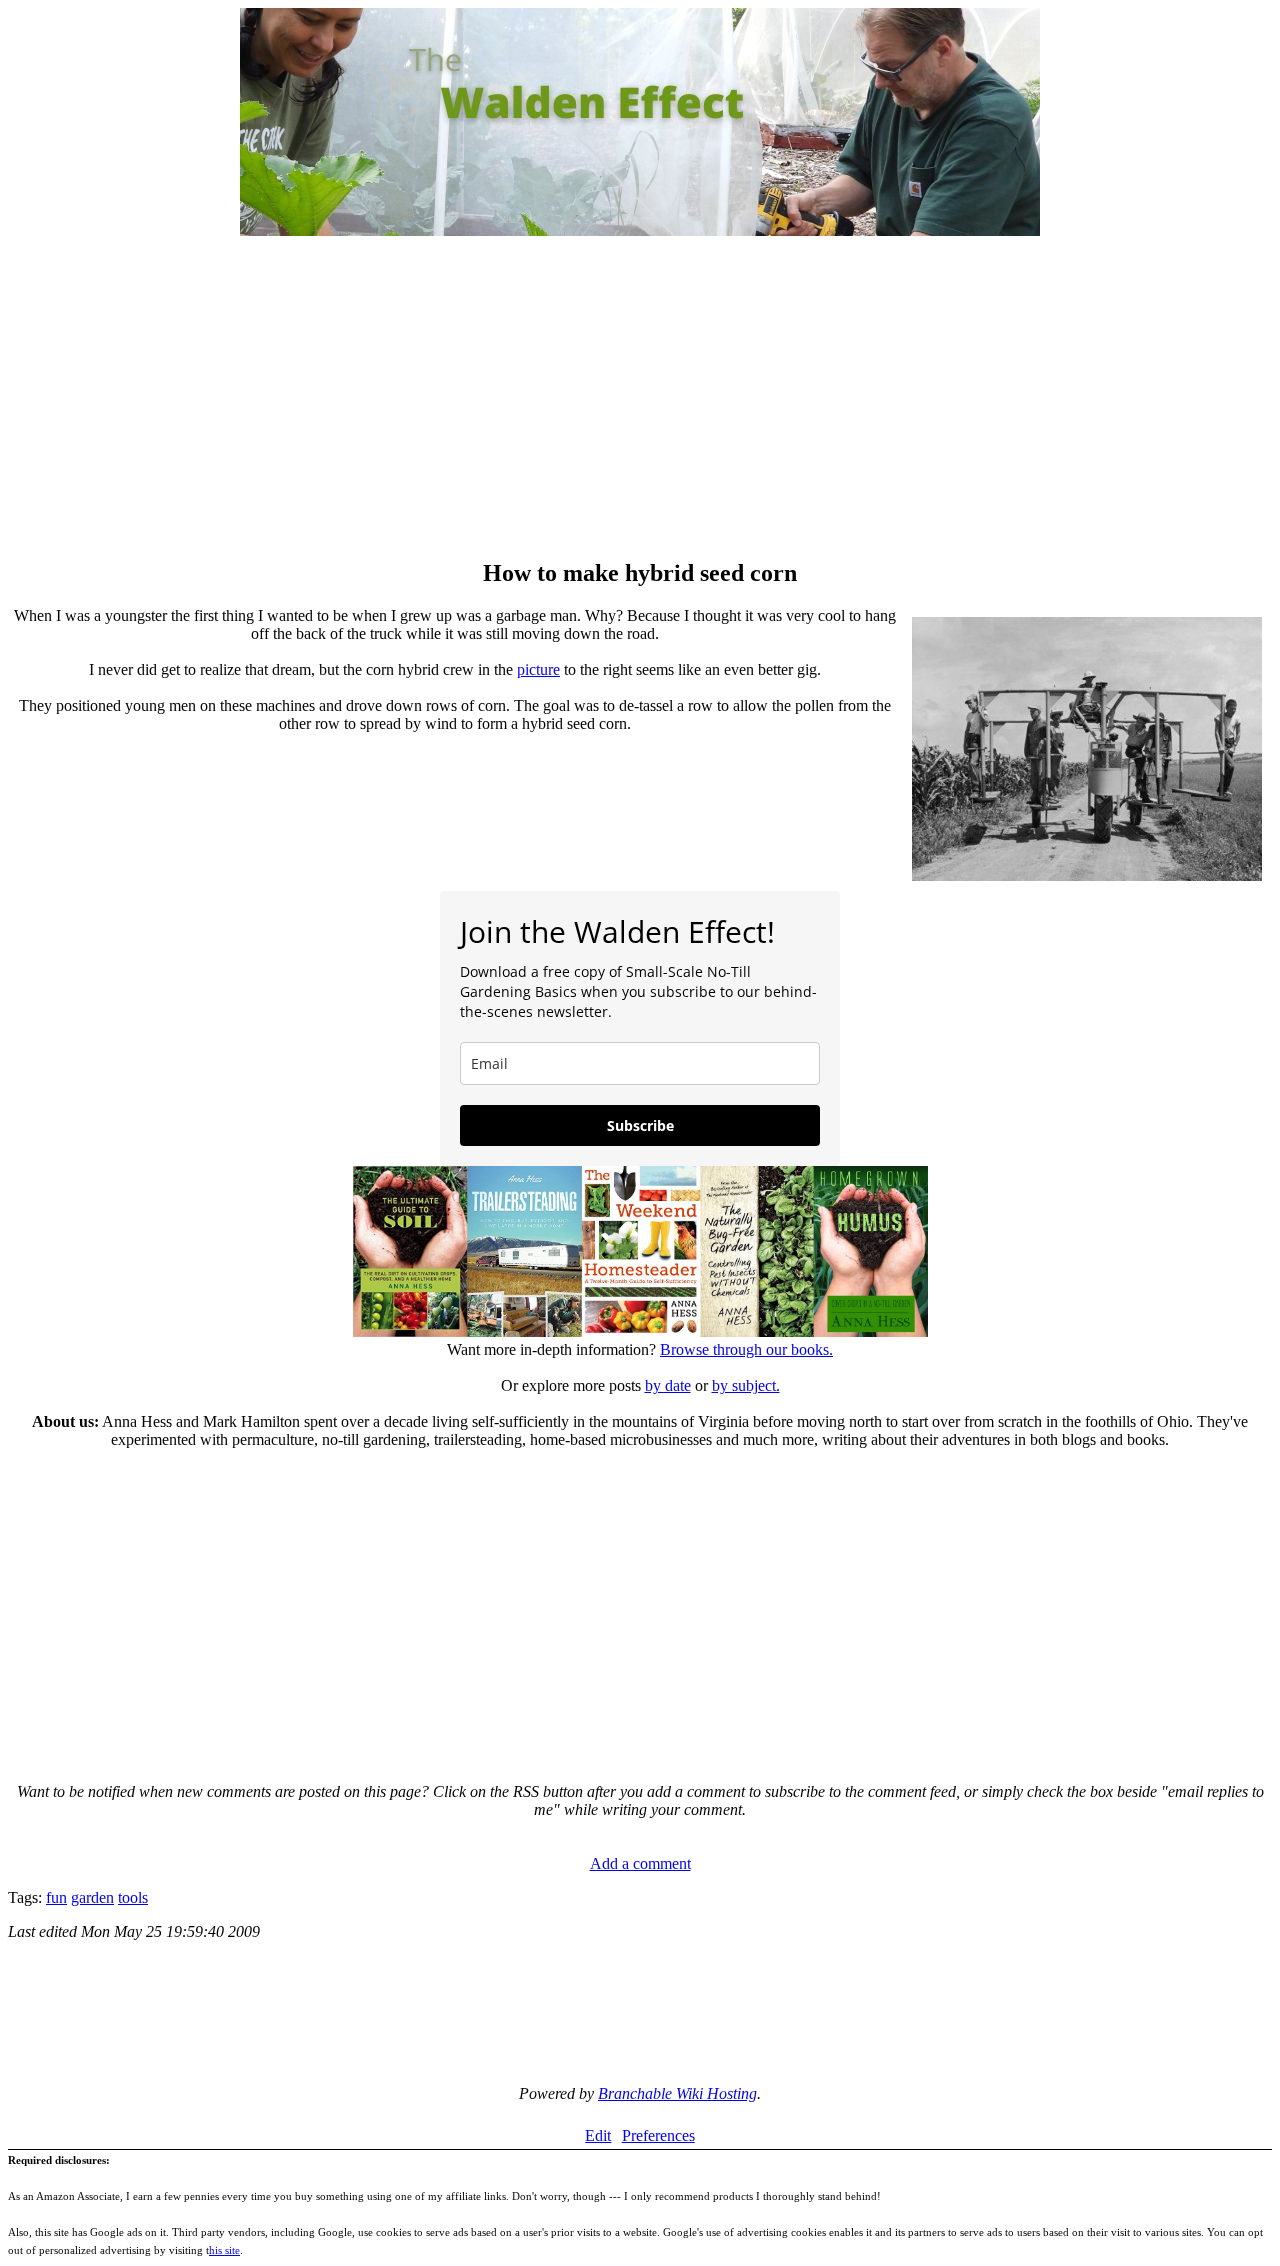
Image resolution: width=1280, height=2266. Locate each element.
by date (668, 1385)
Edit (598, 2135)
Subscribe (640, 1125)
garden (92, 1897)
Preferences (658, 2135)
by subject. (746, 1385)
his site (224, 2250)
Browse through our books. (746, 1349)
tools (133, 1897)
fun (56, 1897)
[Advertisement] (640, 400)
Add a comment (640, 1863)
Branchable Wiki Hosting (677, 2093)
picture (538, 669)
